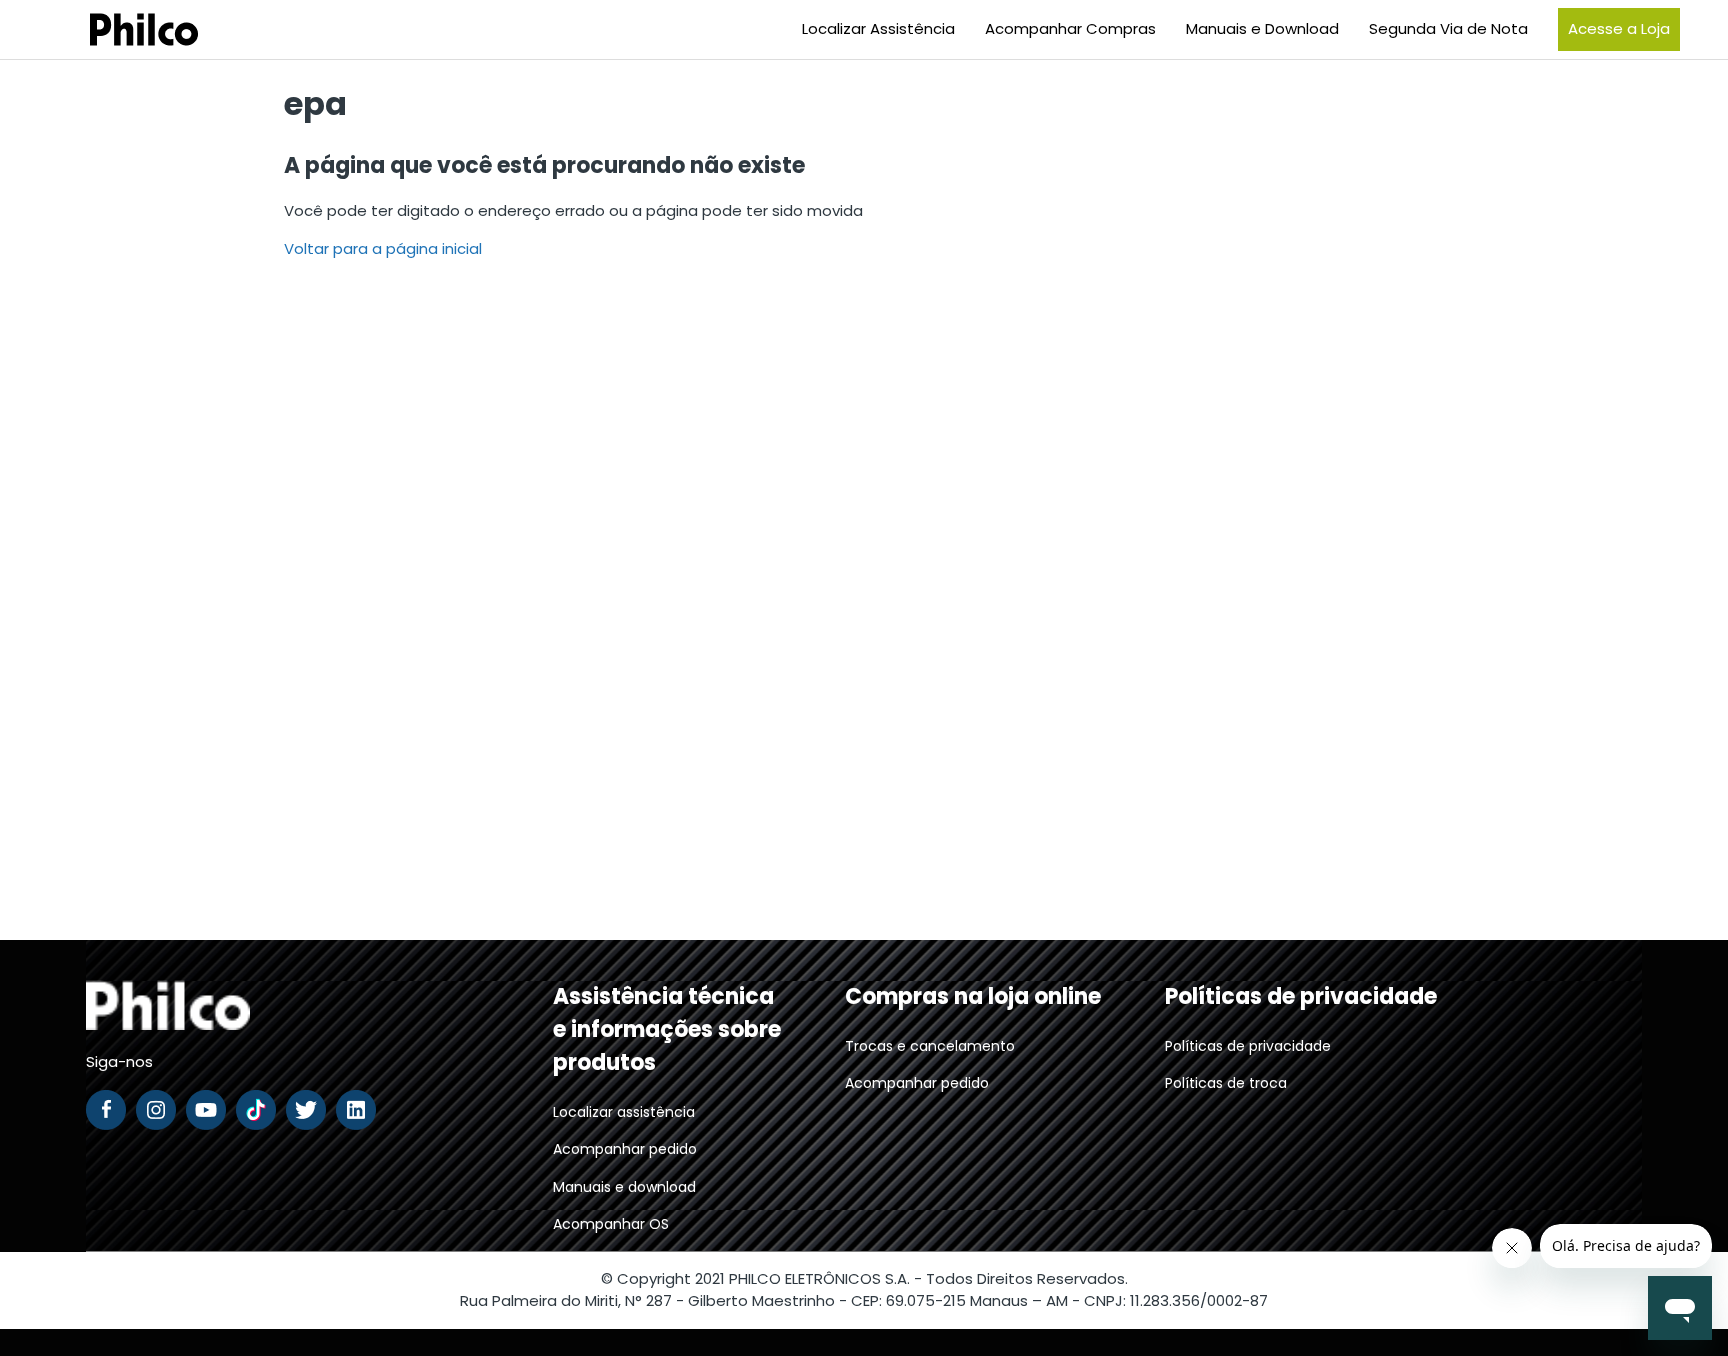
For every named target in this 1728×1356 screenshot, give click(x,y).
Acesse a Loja (1619, 28)
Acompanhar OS (611, 1224)
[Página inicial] (119, 29)
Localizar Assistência (878, 28)
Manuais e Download (1262, 28)
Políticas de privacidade (1248, 1046)
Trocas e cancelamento (930, 1046)
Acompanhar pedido (625, 1149)
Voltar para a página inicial (383, 248)
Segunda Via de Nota (1448, 28)
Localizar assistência (624, 1112)
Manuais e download (624, 1187)
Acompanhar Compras (1070, 28)
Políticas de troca (1226, 1083)
